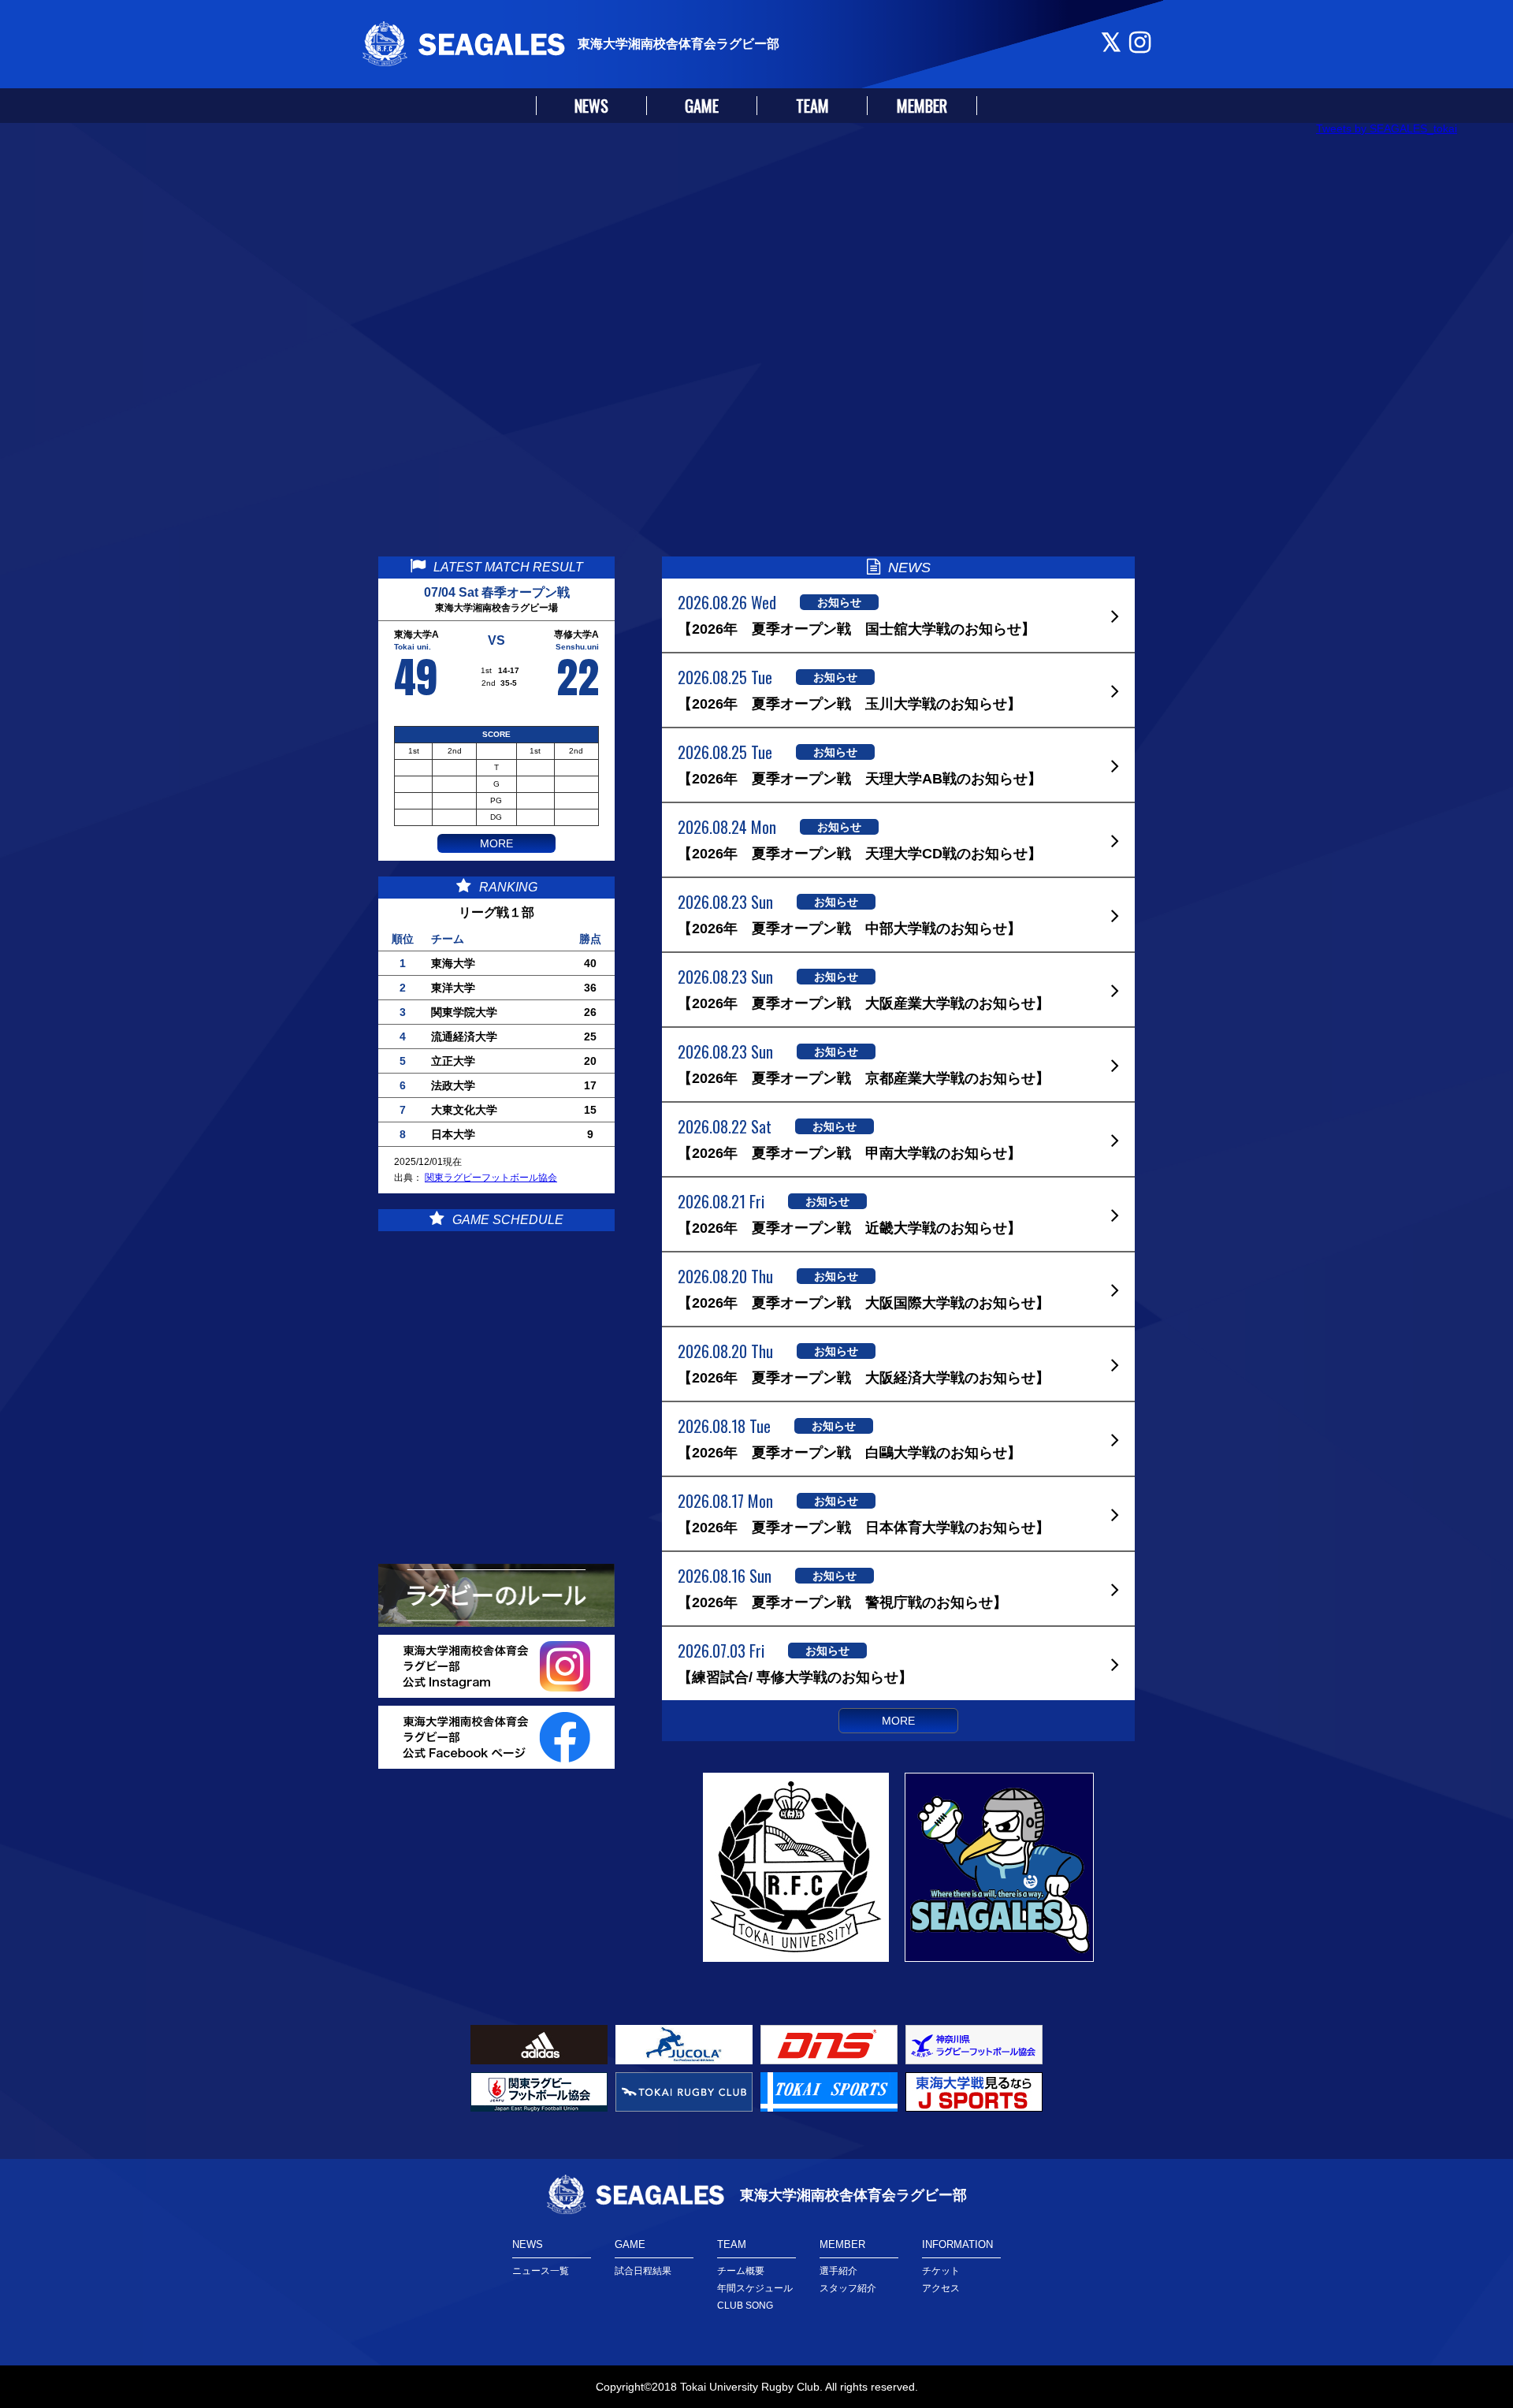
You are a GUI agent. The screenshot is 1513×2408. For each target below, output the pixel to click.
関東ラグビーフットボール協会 (491, 1178)
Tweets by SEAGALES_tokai (1387, 128)
